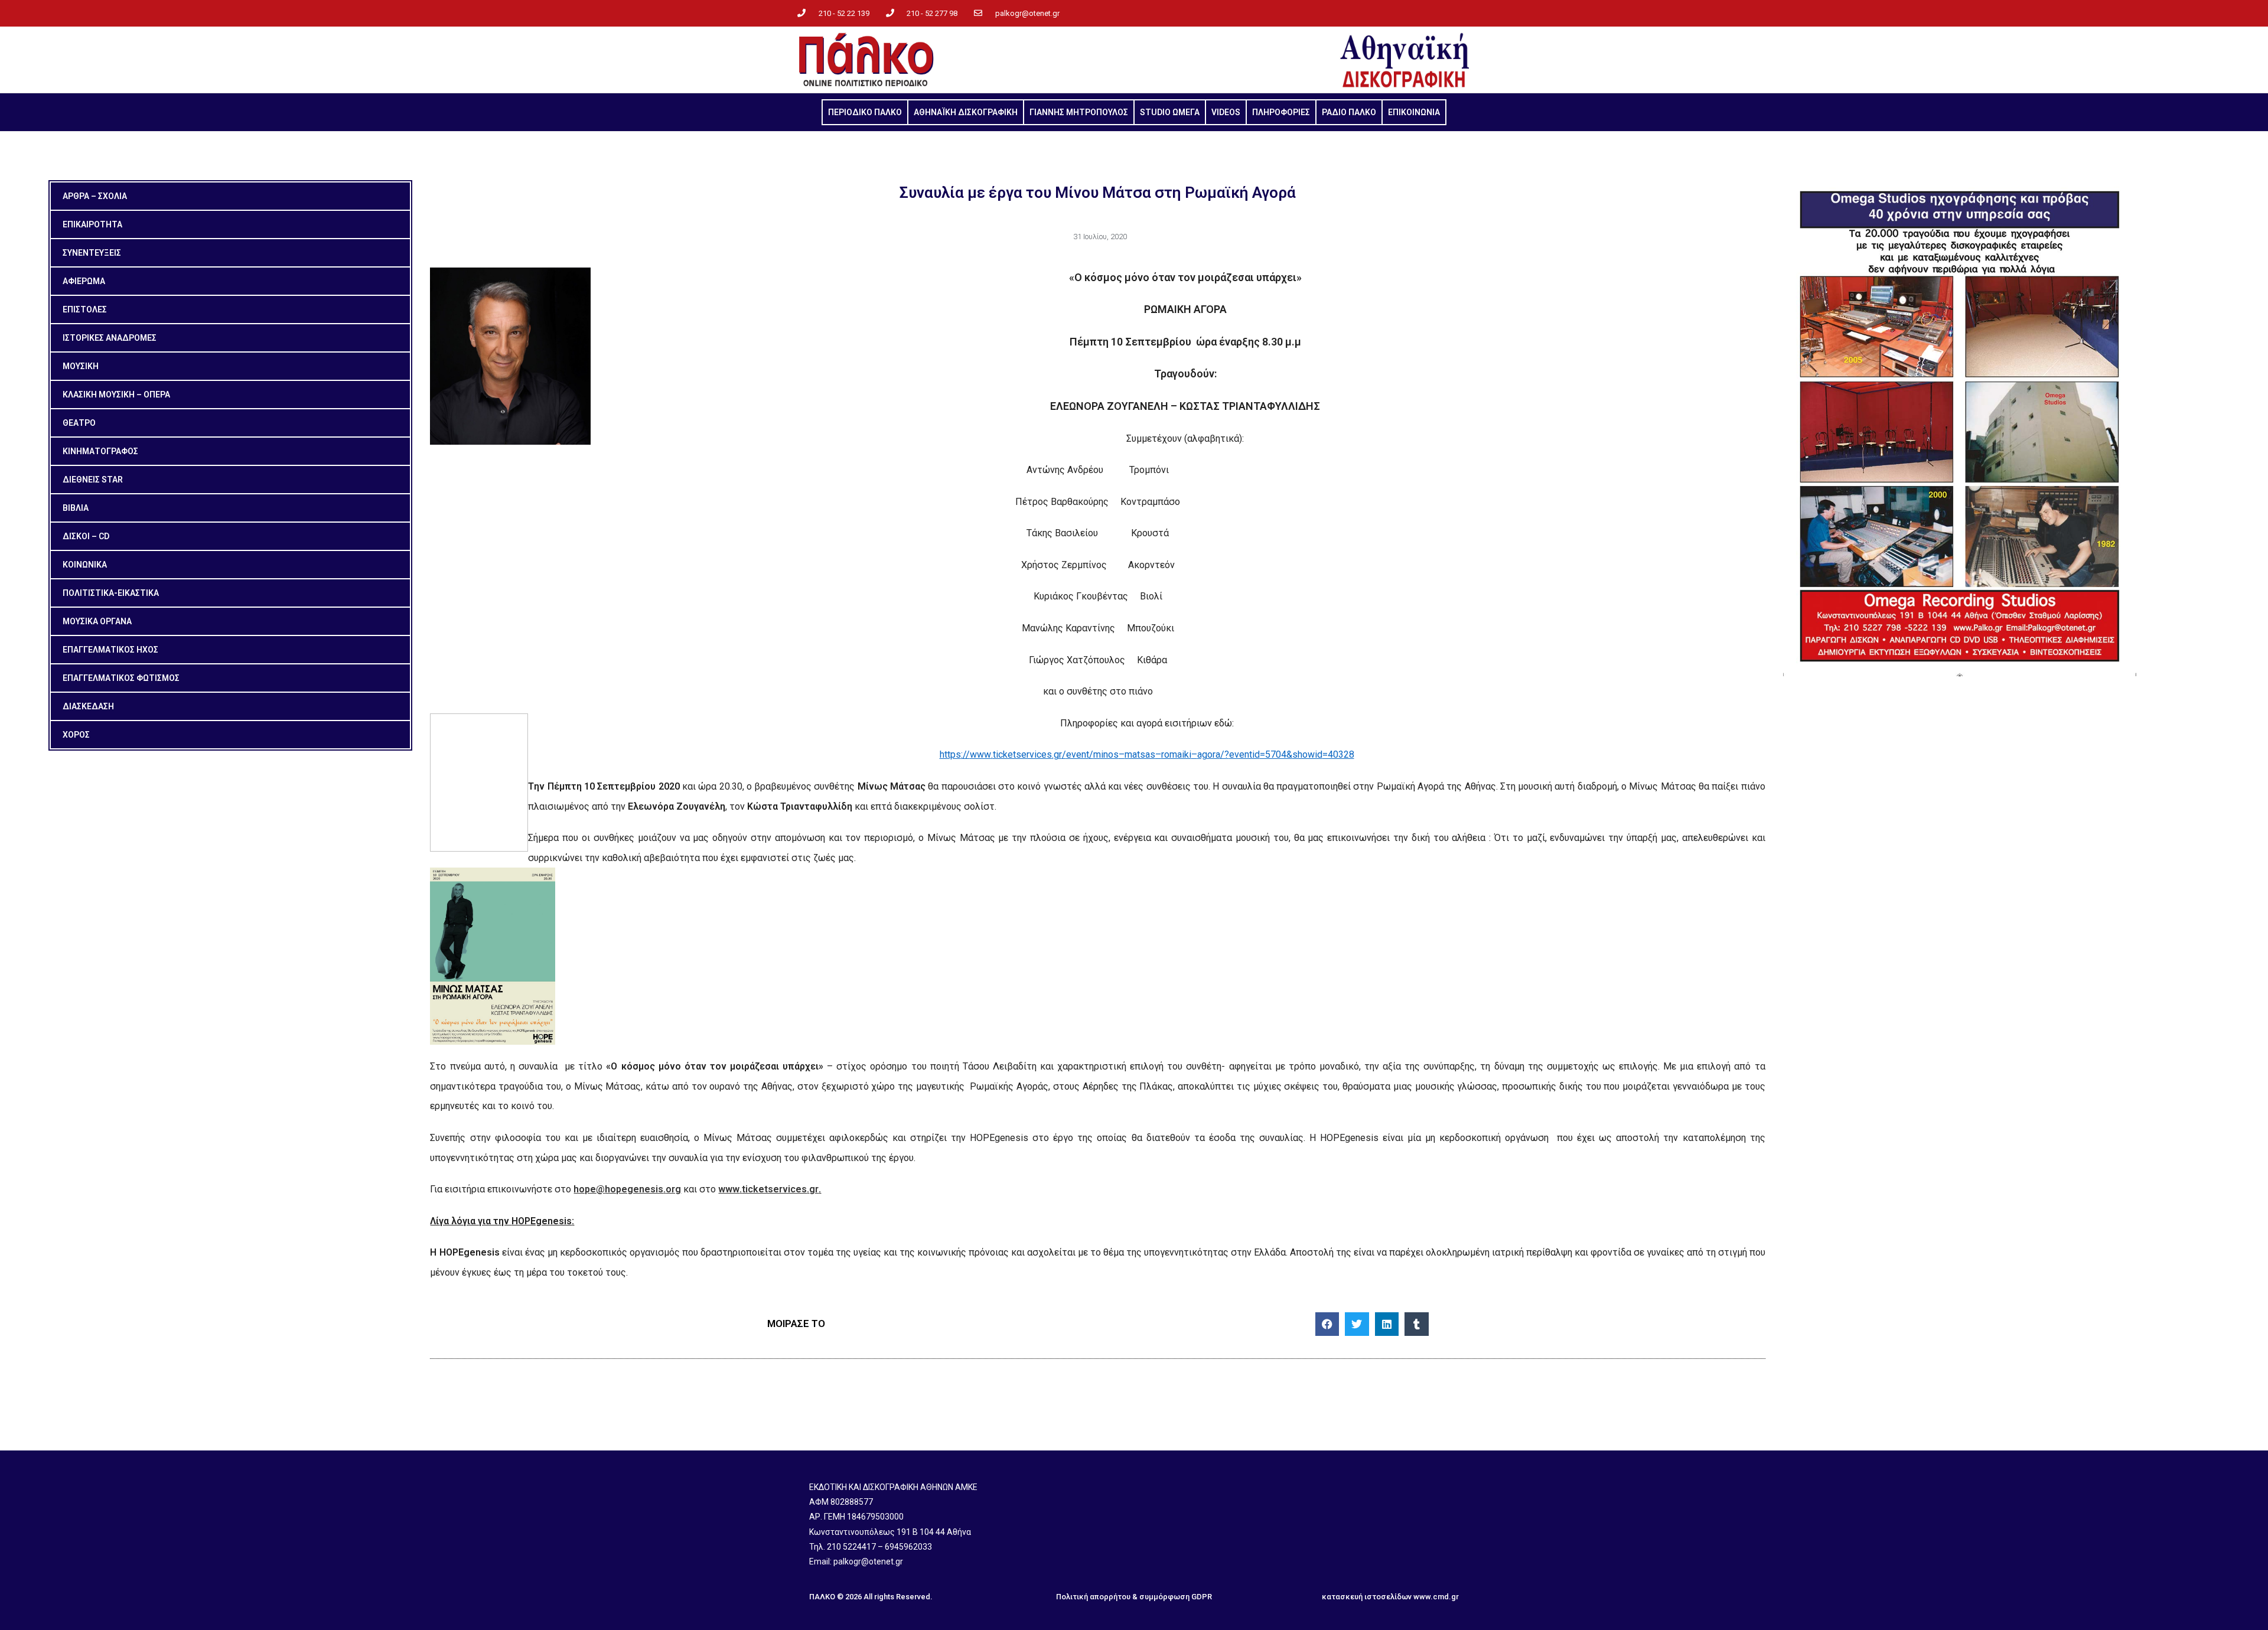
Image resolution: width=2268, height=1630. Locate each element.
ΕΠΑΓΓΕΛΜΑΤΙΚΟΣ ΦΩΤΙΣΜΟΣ (121, 678)
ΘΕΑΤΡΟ (79, 423)
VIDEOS (1226, 112)
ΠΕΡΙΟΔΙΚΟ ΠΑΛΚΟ (865, 112)
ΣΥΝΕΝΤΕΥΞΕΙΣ (92, 253)
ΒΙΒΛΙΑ (76, 508)
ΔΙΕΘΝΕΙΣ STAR (93, 480)
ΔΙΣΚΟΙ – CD (86, 536)
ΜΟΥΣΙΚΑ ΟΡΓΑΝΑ (97, 621)
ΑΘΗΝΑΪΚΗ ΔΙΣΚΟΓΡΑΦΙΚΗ (966, 112)
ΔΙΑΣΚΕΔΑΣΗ (88, 706)
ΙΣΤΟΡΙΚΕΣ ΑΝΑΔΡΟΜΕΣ (110, 338)
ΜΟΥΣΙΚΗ (81, 366)
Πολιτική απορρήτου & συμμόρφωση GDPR (1134, 1597)
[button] (1327, 1324)
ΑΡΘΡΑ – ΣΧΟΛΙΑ (95, 196)
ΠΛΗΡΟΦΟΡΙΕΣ (1281, 112)
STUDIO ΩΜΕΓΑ (1170, 112)
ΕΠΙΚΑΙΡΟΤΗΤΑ (92, 224)
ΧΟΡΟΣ (76, 735)
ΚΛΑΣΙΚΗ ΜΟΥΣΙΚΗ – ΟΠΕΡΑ (116, 395)
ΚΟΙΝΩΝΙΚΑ (85, 565)
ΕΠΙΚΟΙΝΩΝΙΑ (1414, 112)
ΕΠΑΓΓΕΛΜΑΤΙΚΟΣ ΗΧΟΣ (110, 650)
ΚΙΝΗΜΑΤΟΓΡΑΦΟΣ (100, 451)
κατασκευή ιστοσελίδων (1367, 1597)
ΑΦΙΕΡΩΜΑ (84, 281)
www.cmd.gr (1436, 1597)
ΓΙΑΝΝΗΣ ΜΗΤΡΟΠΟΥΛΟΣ (1079, 112)
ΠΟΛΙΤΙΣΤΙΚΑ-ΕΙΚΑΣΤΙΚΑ (111, 593)
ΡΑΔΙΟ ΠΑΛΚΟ (1349, 112)
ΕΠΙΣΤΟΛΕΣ (85, 309)
